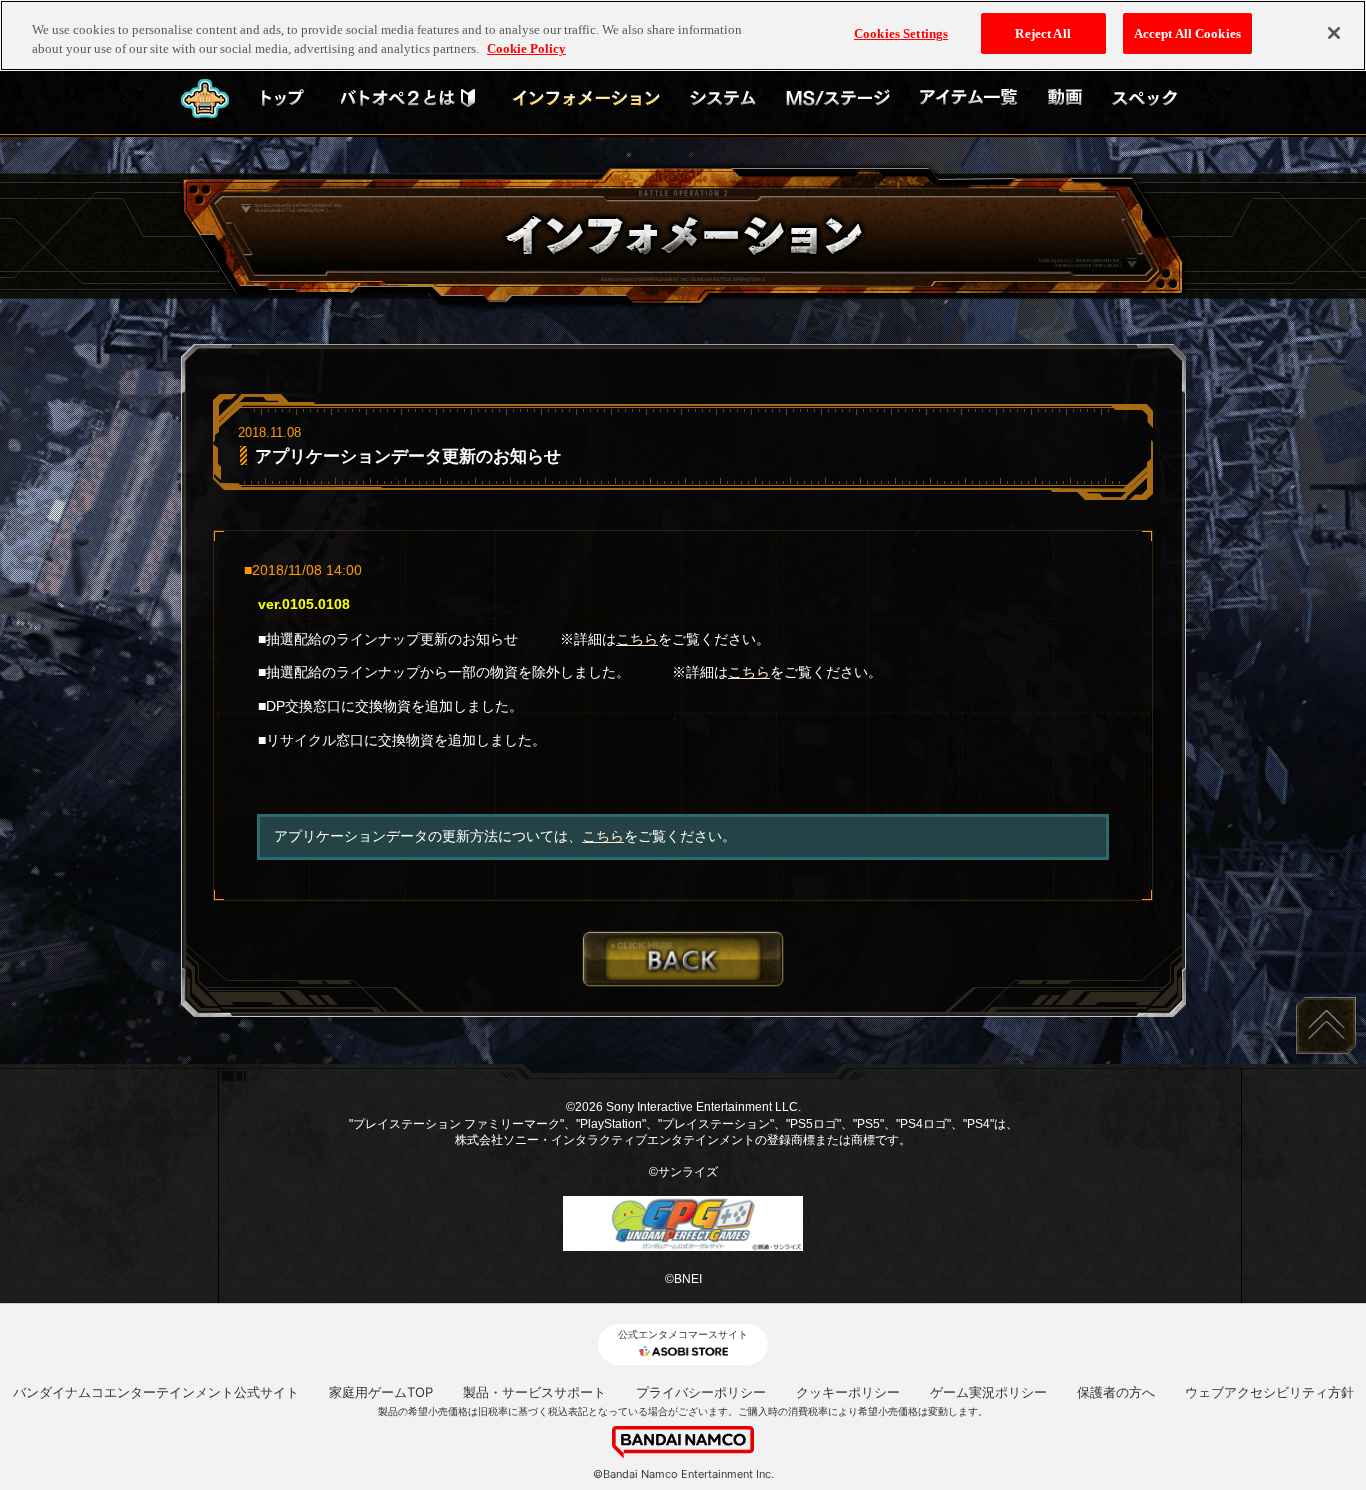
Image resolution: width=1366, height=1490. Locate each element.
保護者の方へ (1116, 1392)
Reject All (1042, 33)
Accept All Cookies (1187, 33)
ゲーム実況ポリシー (988, 1392)
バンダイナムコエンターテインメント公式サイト (156, 1392)
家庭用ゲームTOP (381, 1392)
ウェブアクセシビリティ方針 (1269, 1392)
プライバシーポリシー (701, 1392)
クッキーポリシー (848, 1392)
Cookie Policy (526, 49)
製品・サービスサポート (534, 1392)
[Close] (1334, 33)
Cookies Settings (901, 33)
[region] (683, 35)
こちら (637, 639)
